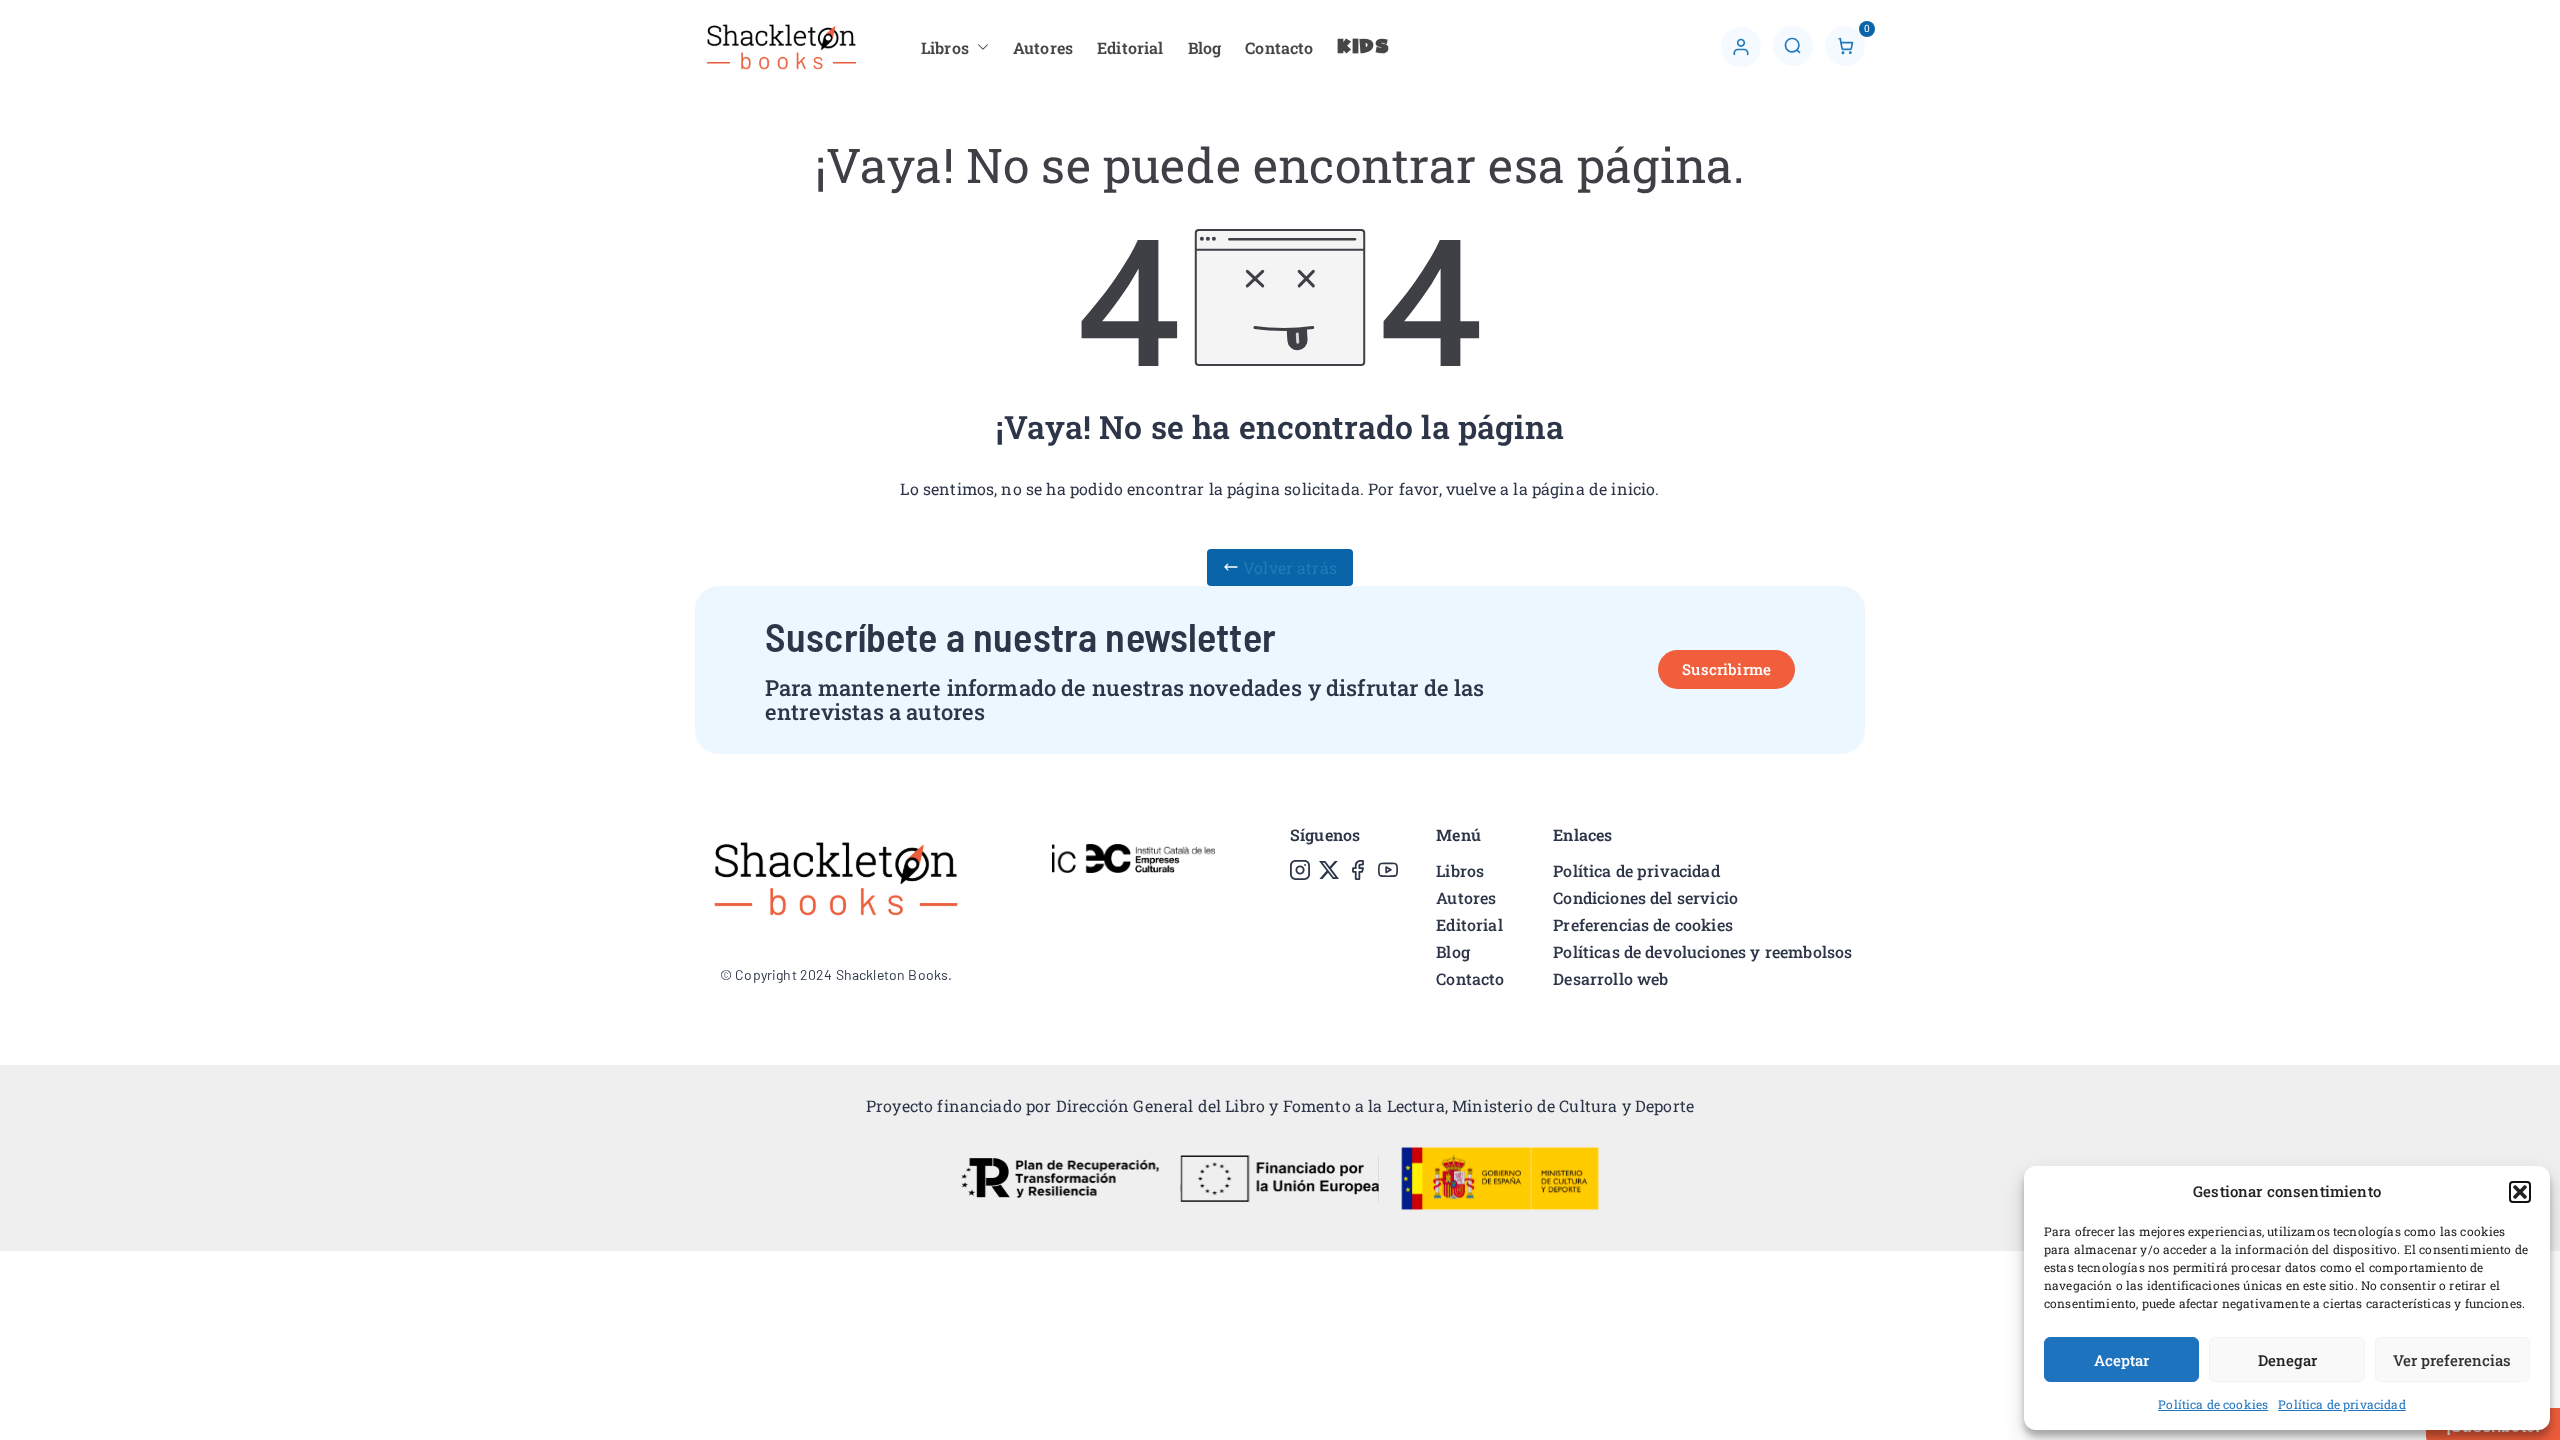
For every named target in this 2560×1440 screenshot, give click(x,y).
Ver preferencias (2452, 1360)
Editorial (1130, 47)
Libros (945, 47)
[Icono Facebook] (1358, 870)
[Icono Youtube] (1388, 870)
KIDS (1363, 47)
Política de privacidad (2342, 1404)
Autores (1043, 47)
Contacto (1279, 47)
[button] (2520, 1192)
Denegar (2287, 1360)
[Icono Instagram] (1300, 870)
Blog (1205, 47)
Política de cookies (2213, 1404)
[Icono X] (1329, 870)
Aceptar (2121, 1360)
